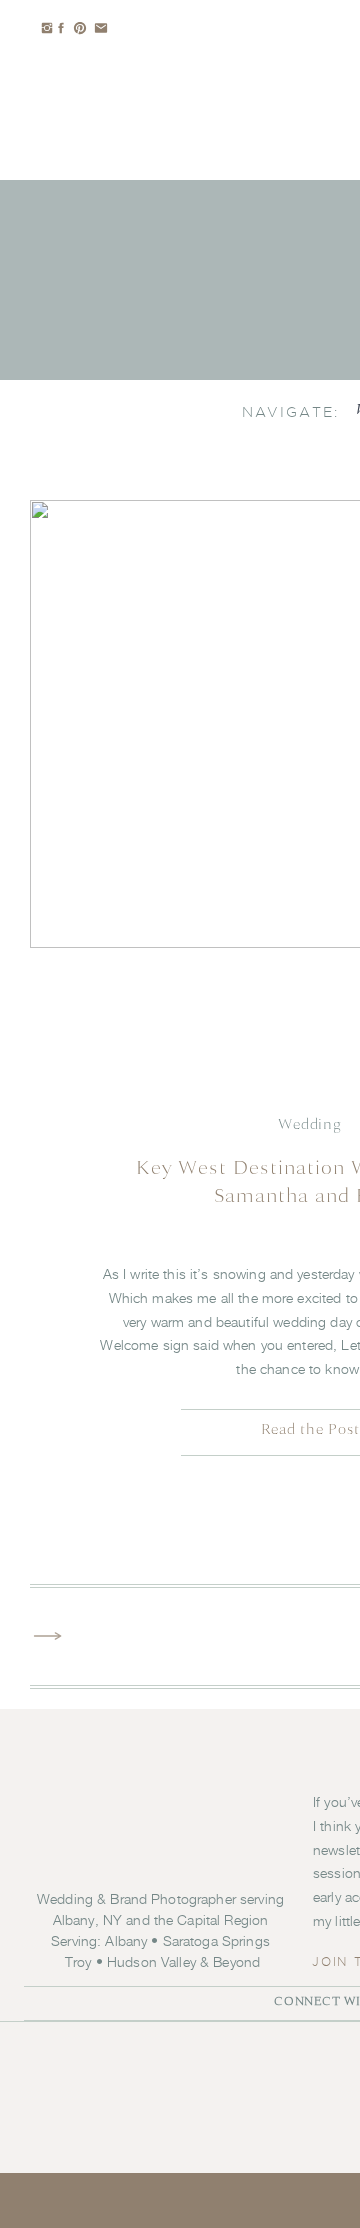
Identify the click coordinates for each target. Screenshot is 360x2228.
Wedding (309, 1124)
